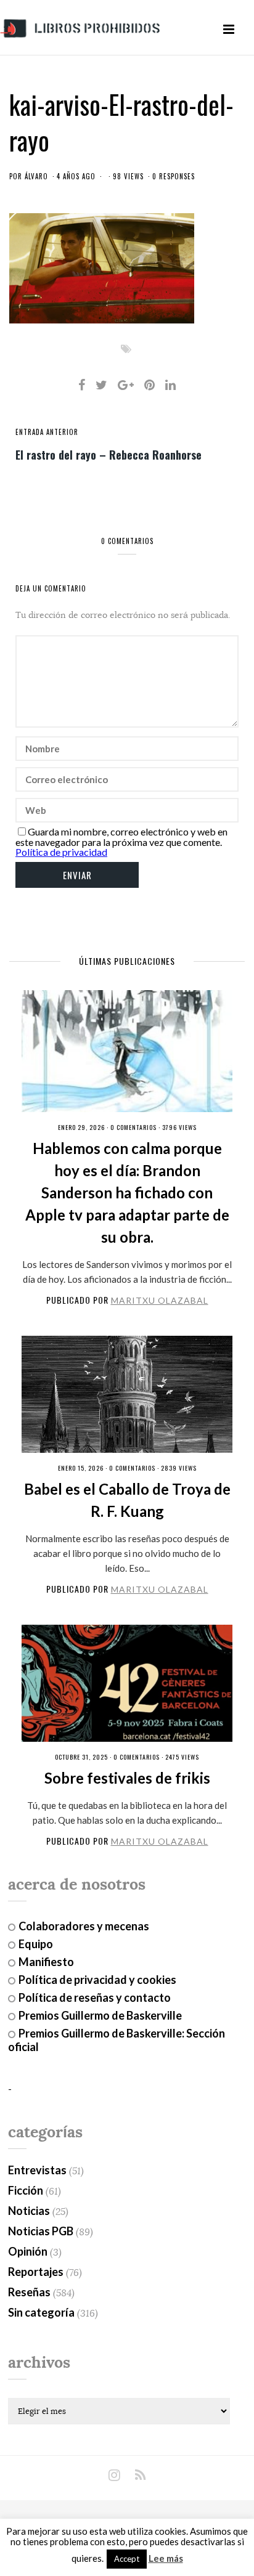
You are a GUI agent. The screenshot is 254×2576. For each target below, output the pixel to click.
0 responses (174, 176)
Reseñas (29, 2292)
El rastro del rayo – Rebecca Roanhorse (109, 454)
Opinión (28, 2251)
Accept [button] (127, 2559)
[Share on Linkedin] (170, 384)
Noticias (29, 2211)
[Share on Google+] (126, 384)
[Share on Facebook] (82, 384)
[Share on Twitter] (101, 384)
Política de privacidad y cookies (97, 1980)
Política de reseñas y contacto (95, 1997)
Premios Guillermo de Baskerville (100, 2015)
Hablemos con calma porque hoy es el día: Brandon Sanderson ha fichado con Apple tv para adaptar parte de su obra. (127, 1193)
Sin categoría (41, 2312)
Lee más (166, 2558)
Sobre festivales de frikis (127, 1778)
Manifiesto (46, 1962)
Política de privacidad (61, 852)
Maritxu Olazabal (160, 1300)
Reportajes (36, 2272)
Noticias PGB (41, 2231)
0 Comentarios (133, 1127)
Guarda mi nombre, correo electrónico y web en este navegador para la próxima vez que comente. (121, 837)
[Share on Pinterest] (150, 384)
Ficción (26, 2190)
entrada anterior (47, 432)
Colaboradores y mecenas (84, 1926)
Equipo (36, 1944)
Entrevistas (37, 2170)
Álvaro (36, 176)
